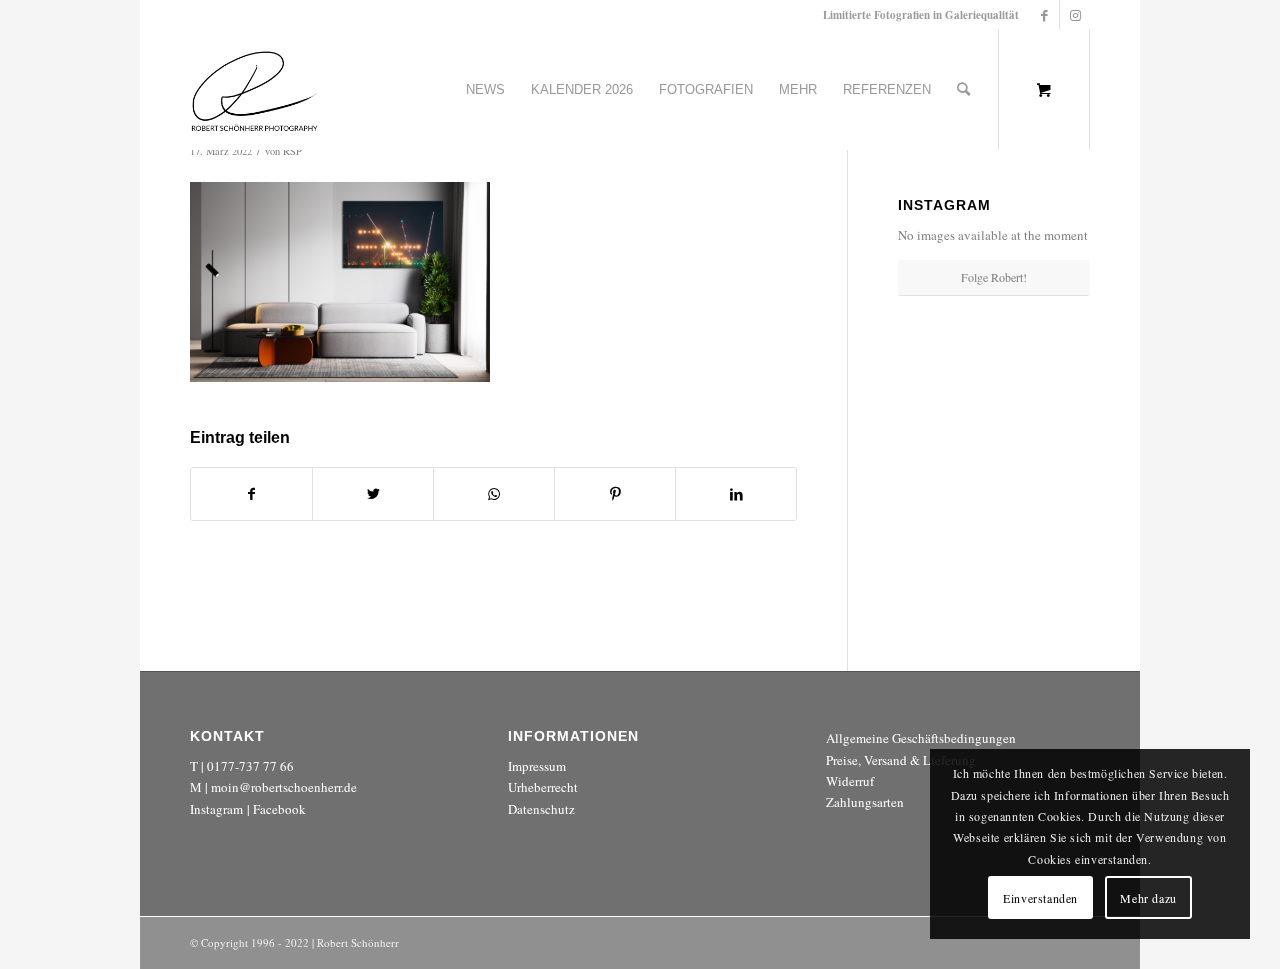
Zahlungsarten (865, 802)
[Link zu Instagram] (1075, 15)
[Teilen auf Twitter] (373, 494)
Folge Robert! (994, 277)
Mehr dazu (1148, 898)
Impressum (537, 766)
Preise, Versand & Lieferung (901, 760)
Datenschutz (541, 809)
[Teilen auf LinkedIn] (736, 494)
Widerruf (850, 781)
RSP (292, 151)
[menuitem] (485, 90)
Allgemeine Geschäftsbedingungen (921, 738)
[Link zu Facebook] (1044, 15)
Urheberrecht (543, 787)
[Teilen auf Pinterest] (615, 494)
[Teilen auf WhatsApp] (494, 494)
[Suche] (963, 90)
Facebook (279, 809)
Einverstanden (1040, 898)
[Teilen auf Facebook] (251, 494)
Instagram (216, 809)
